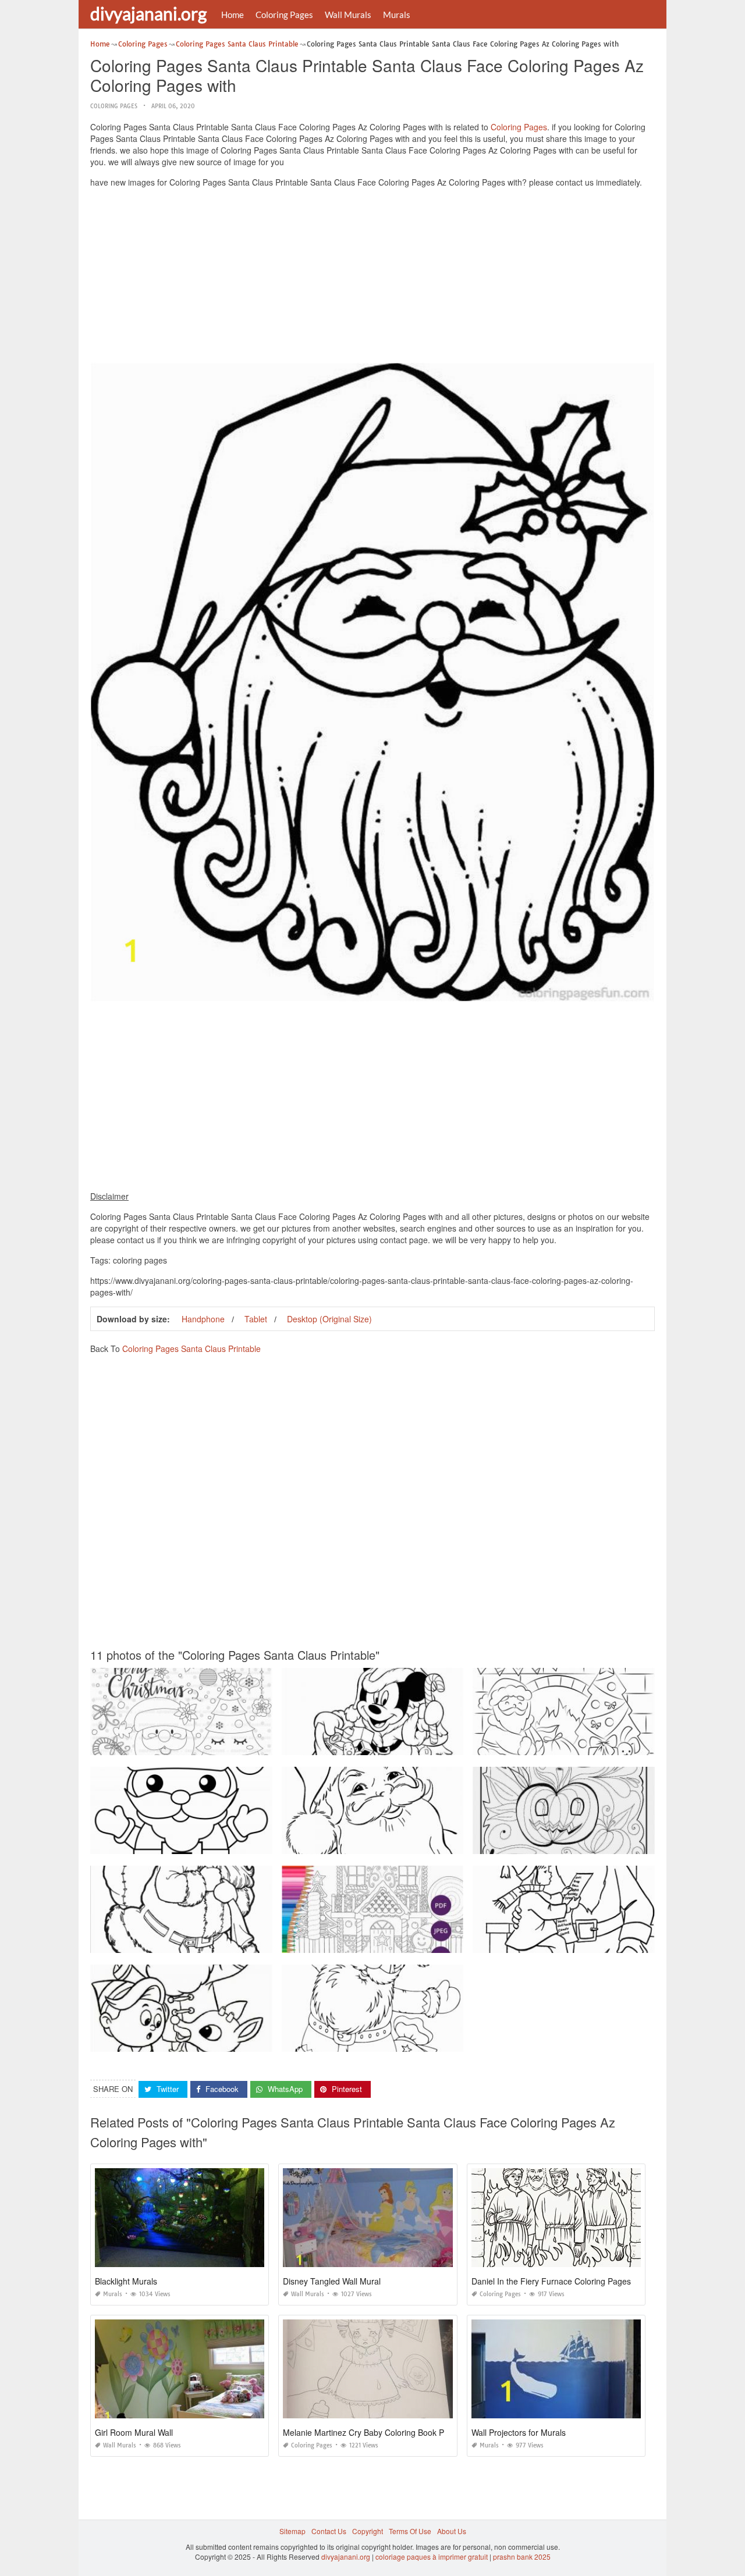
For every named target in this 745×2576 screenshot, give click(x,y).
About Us (452, 2531)
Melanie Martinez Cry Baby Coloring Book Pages (372, 2432)
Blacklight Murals (126, 2281)
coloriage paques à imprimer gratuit (432, 2557)
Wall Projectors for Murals (519, 2432)
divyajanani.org (148, 13)
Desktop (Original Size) (329, 1319)
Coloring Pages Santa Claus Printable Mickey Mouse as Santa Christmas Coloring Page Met (431, 1744)
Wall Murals (348, 15)
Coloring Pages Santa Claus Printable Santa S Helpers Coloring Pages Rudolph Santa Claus (241, 2041)
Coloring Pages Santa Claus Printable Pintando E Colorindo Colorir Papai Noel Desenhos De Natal (251, 1942)
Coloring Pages (284, 15)
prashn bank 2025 (522, 2557)
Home (233, 15)
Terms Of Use (410, 2531)
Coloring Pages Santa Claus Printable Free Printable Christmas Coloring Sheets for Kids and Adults (251, 1843)
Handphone (203, 1319)
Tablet (256, 1319)
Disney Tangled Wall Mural (332, 2281)
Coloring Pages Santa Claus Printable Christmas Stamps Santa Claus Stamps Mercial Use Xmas (246, 1744)
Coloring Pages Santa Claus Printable (191, 1349)
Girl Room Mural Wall (134, 2432)
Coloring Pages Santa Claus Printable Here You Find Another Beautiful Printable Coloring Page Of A (443, 1843)
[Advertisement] (372, 278)
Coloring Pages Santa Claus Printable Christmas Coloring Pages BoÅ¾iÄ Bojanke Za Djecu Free (438, 2041)
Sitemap (292, 2531)
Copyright (368, 2531)
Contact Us (329, 2531)
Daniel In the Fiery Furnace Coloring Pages (551, 2281)
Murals (397, 15)
